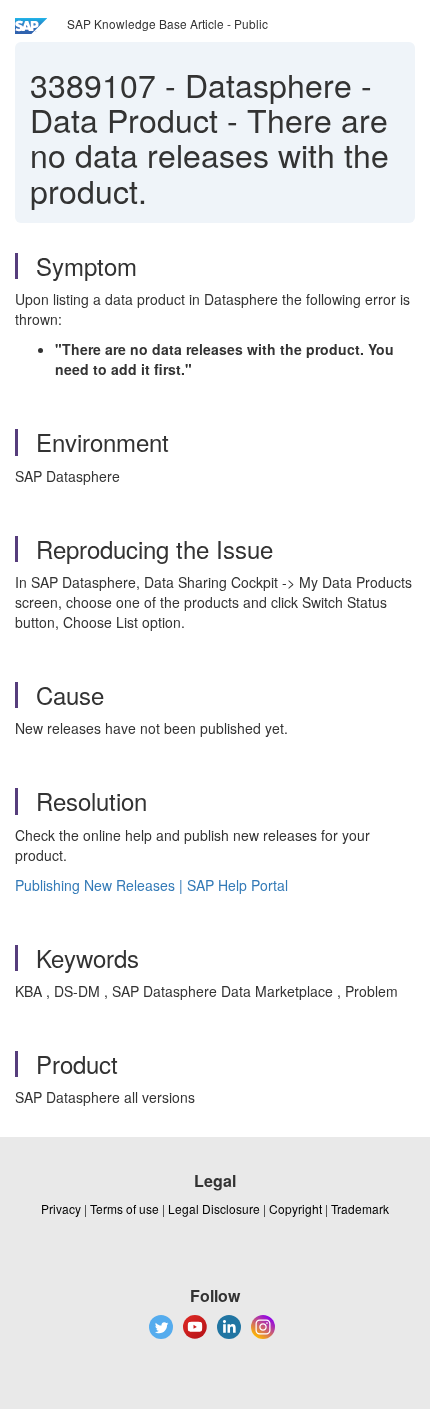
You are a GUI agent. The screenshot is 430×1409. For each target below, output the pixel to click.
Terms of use (124, 1208)
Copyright (295, 1208)
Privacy (61, 1208)
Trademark (360, 1208)
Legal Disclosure (214, 1208)
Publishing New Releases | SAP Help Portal (151, 885)
